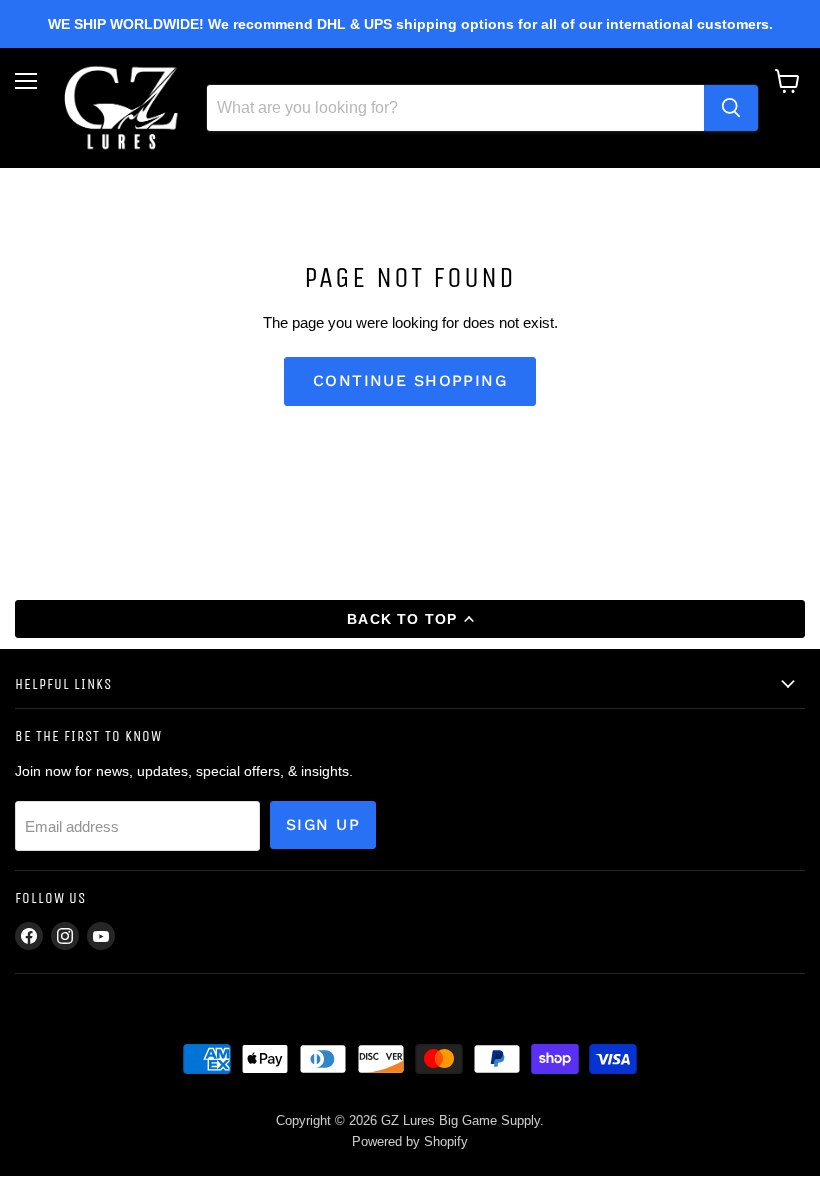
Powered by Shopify (410, 1141)
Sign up (323, 824)
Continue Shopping (410, 380)
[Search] (731, 108)
